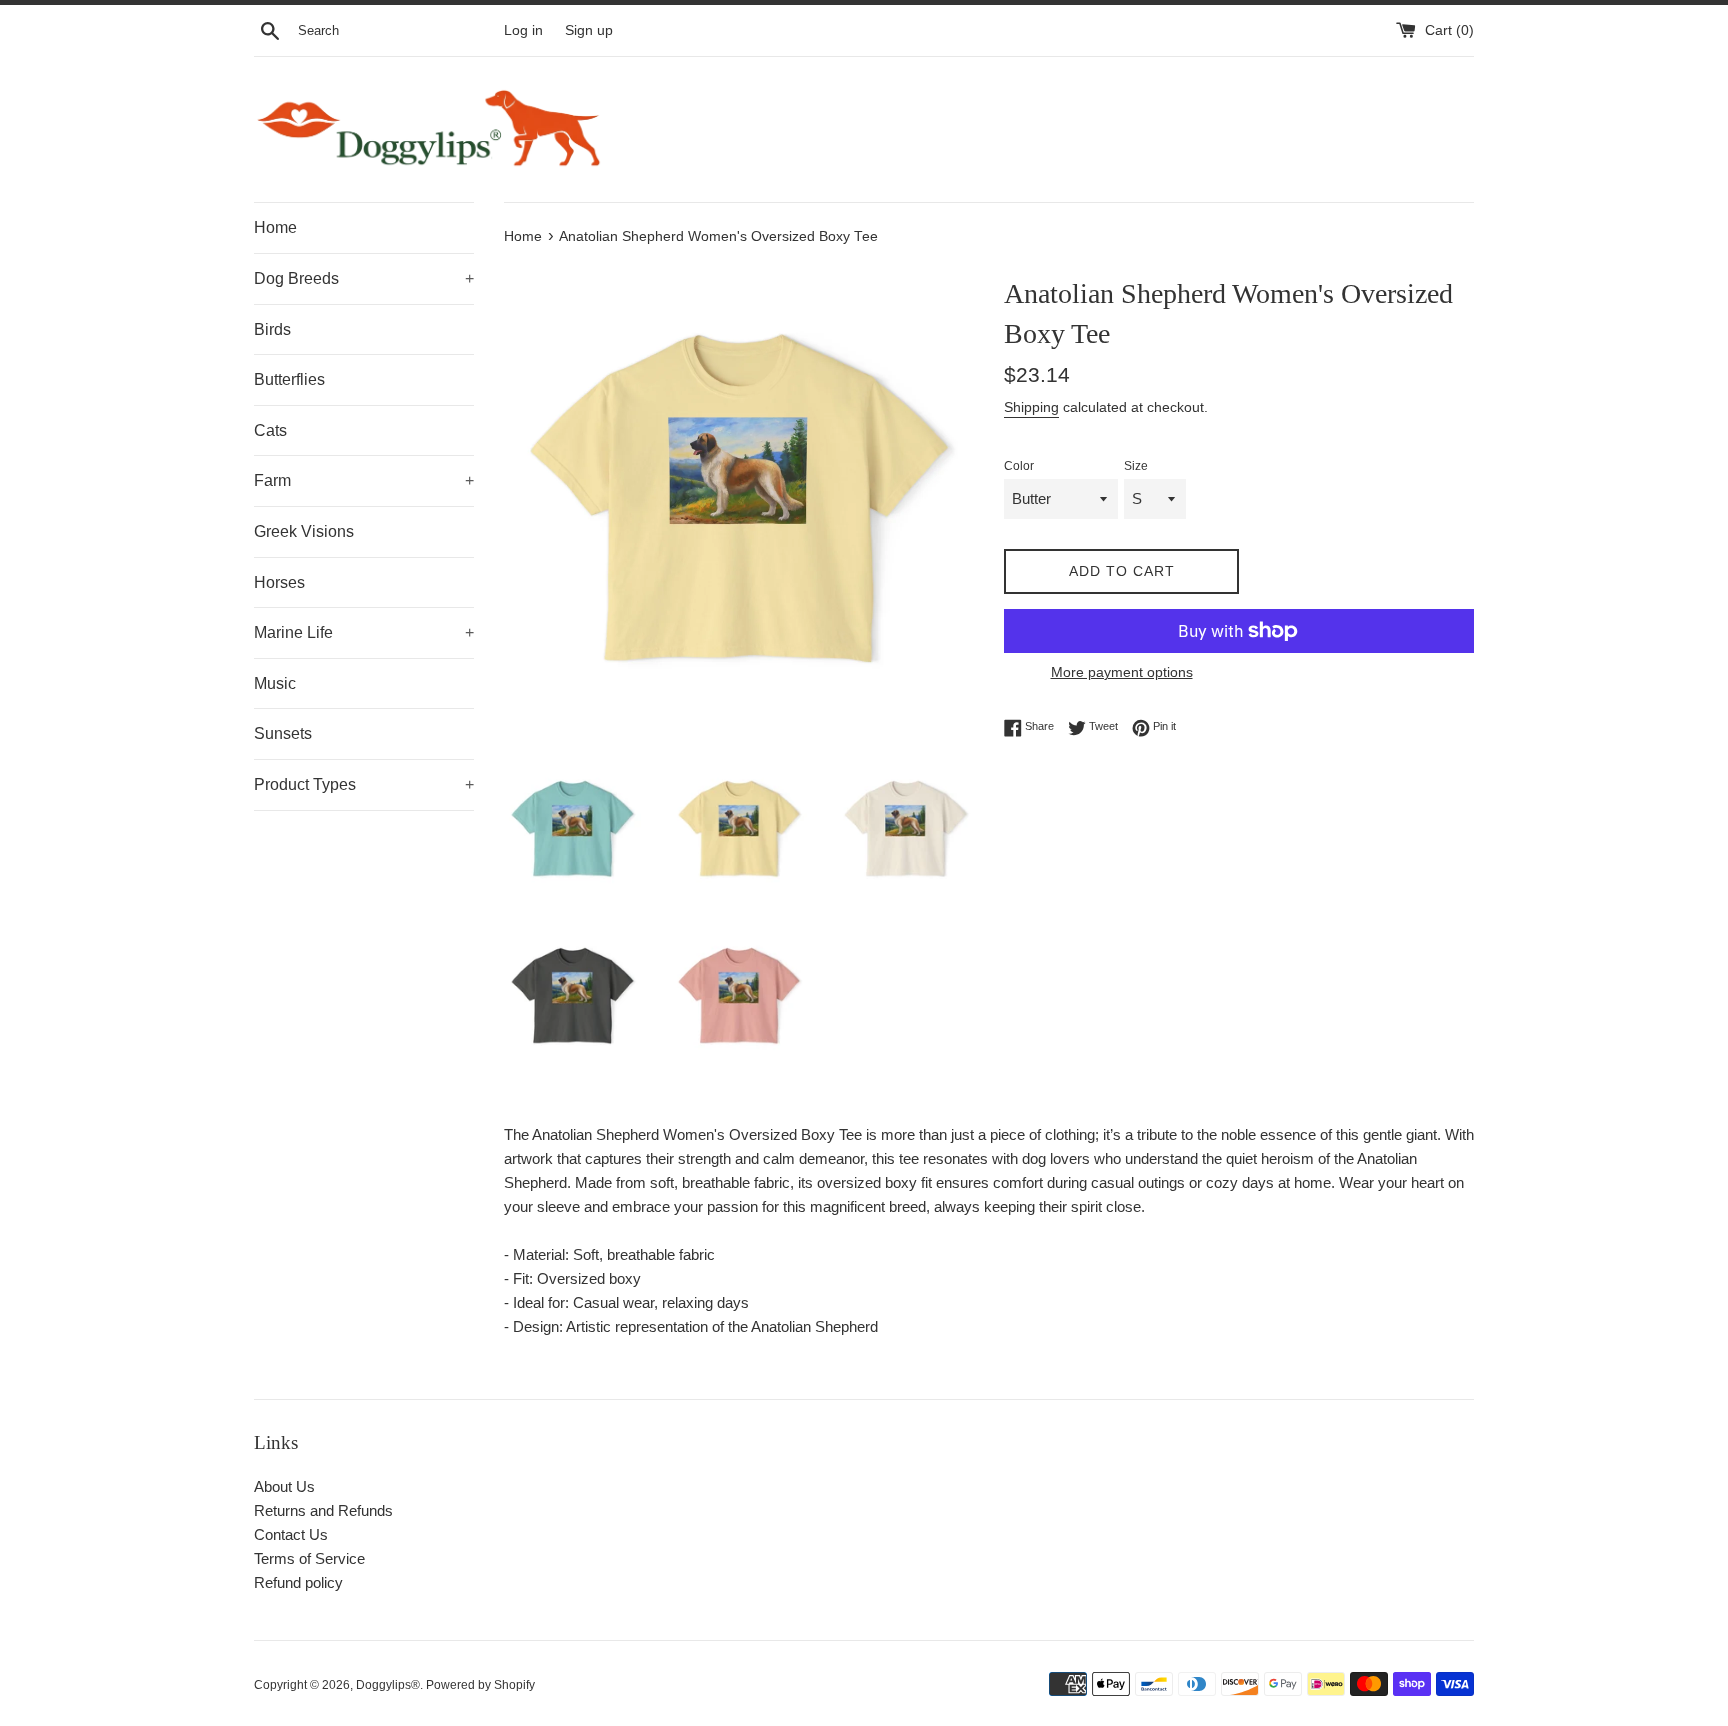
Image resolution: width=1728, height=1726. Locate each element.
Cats (270, 430)
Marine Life (364, 632)
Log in (523, 30)
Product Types (364, 784)
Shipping (1031, 407)
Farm (364, 480)
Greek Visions (304, 531)
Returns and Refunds (323, 1510)
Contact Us (291, 1534)
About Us (284, 1486)
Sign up (589, 30)
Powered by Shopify (480, 1685)
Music (275, 683)
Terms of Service (309, 1558)
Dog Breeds (364, 278)
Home (275, 227)
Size (1136, 466)
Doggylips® (388, 1685)
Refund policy (298, 1582)
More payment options (1122, 672)
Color (1019, 466)
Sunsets (283, 733)
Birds (272, 329)
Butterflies (289, 379)
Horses (279, 582)
